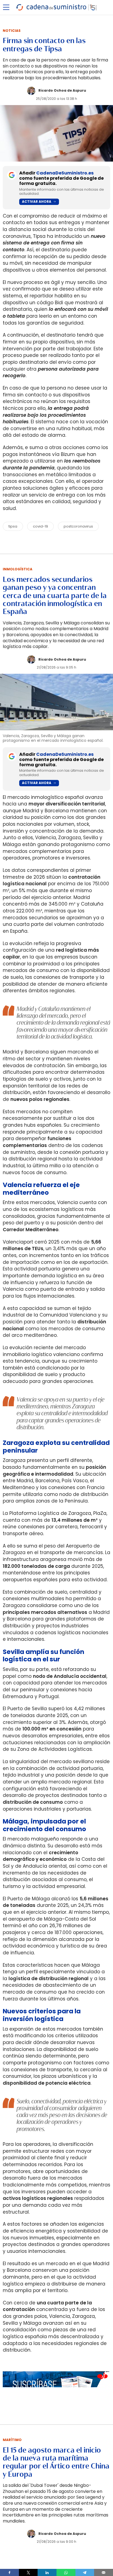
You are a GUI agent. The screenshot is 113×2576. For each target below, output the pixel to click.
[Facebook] (9, 2572)
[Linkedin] (47, 2572)
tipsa (13, 526)
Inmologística (18, 569)
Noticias (12, 31)
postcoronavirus (78, 526)
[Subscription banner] (56, 2393)
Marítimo (12, 2440)
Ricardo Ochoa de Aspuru (62, 90)
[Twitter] (28, 2572)
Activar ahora (37, 201)
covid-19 (40, 526)
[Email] (104, 2572)
